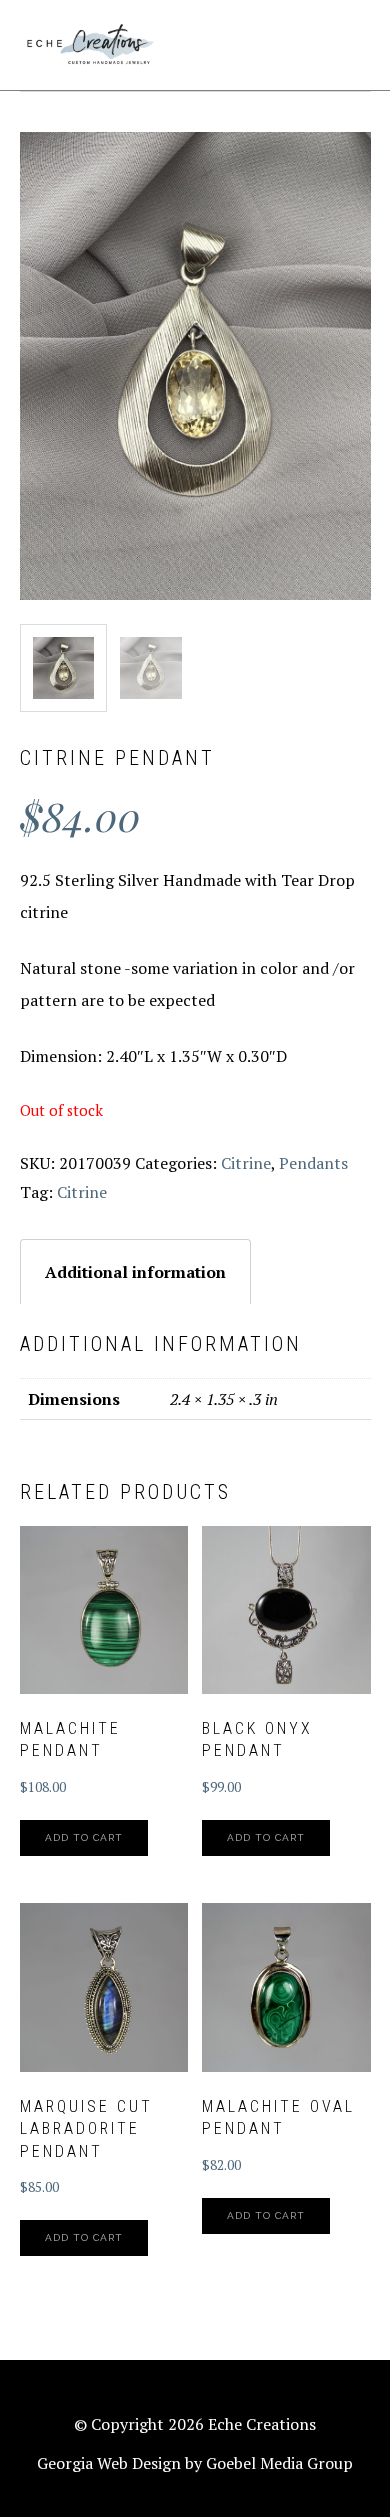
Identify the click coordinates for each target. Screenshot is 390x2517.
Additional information (135, 1272)
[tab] (135, 1271)
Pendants (313, 1163)
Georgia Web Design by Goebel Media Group (195, 2463)
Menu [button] (348, 41)
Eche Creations (90, 45)
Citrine (246, 1163)
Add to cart (84, 1837)
